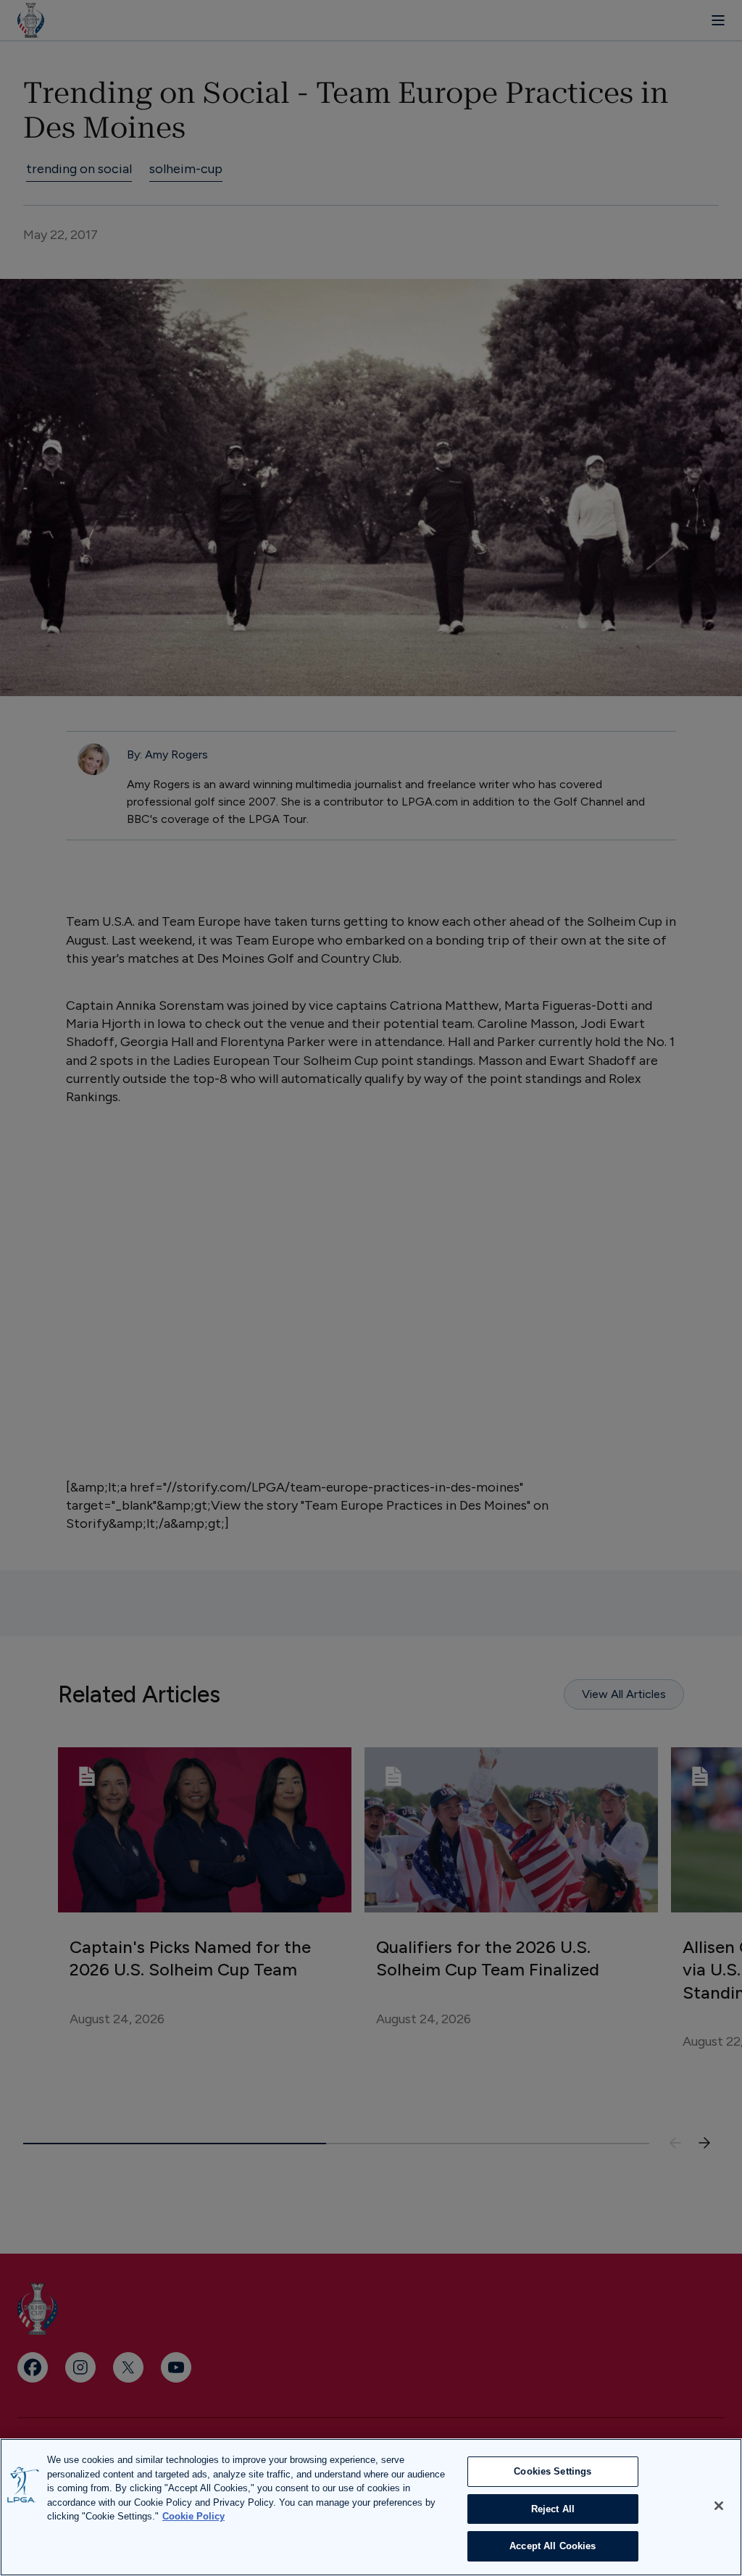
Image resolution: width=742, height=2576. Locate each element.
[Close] (719, 2506)
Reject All (553, 2509)
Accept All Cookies (553, 2546)
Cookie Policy (193, 2516)
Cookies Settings (553, 2471)
